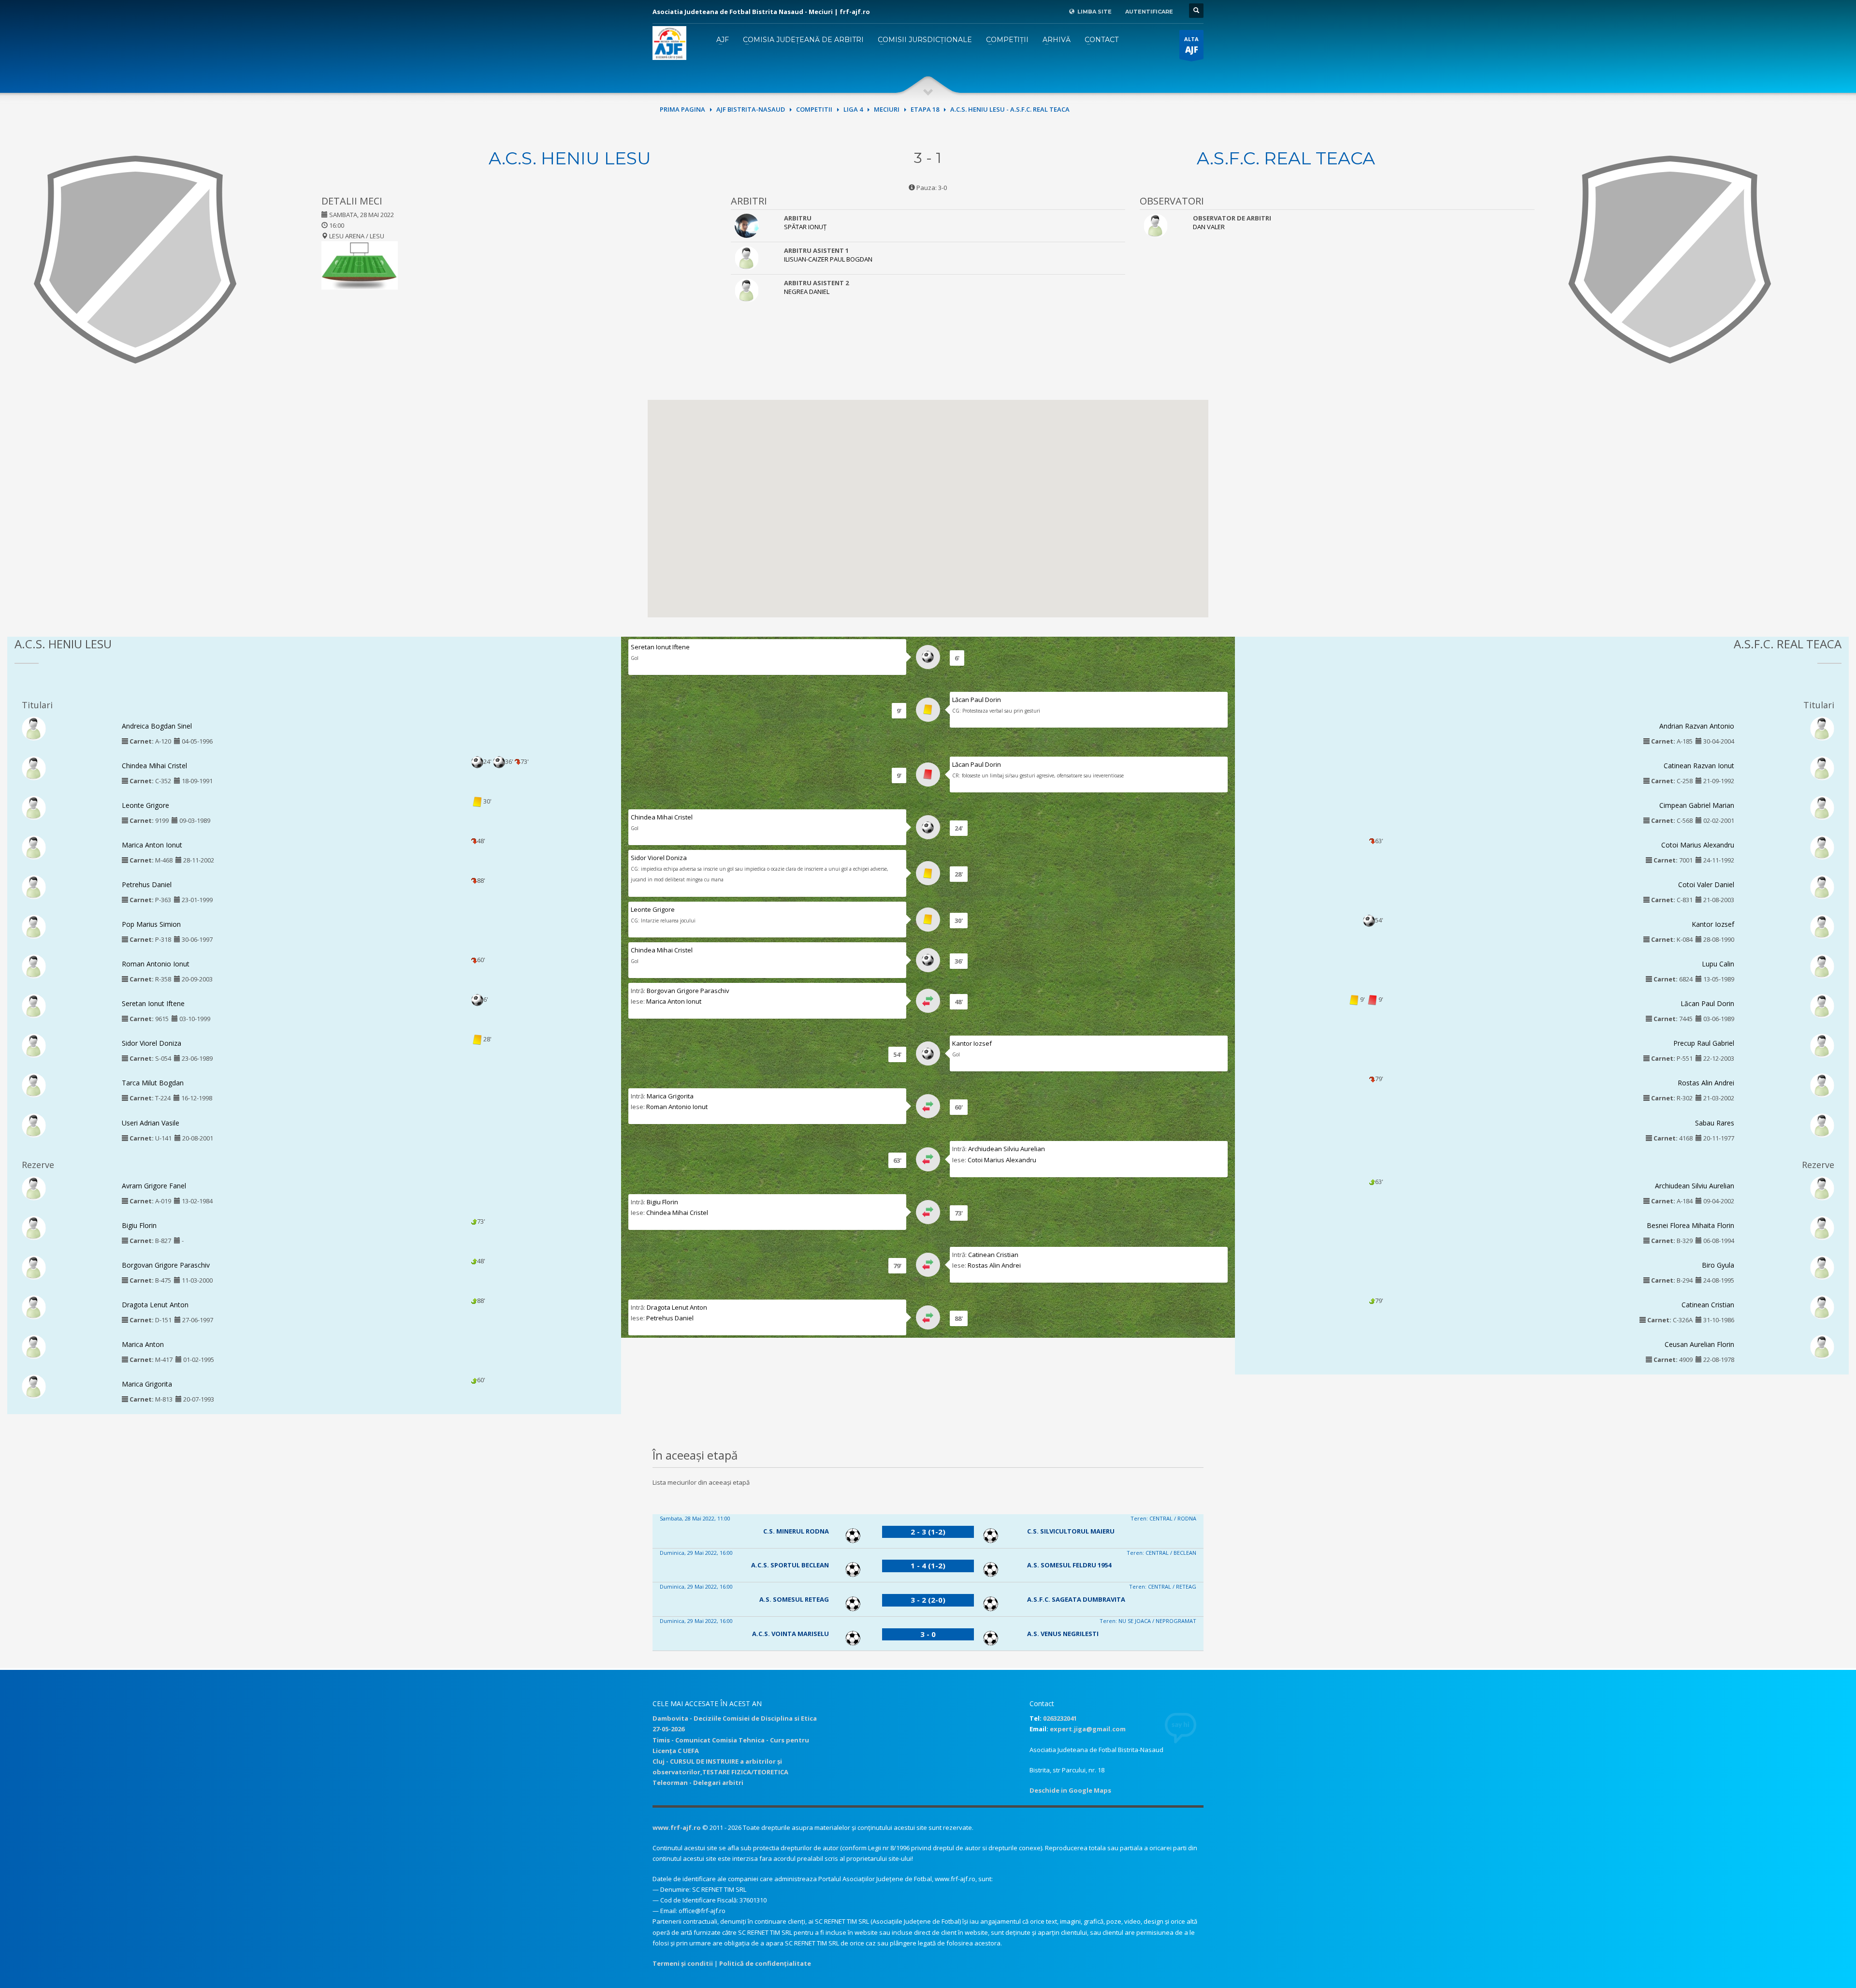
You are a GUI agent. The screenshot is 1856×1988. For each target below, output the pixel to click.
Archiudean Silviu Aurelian (1007, 1149)
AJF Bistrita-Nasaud (751, 109)
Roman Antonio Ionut (156, 964)
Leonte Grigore (145, 805)
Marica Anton (143, 1344)
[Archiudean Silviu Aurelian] (1822, 1187)
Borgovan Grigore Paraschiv (166, 1265)
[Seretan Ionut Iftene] (34, 1006)
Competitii (814, 109)
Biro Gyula (1718, 1265)
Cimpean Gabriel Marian (1697, 805)
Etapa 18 (925, 109)
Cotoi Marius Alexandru (1002, 1160)
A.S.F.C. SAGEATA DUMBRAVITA (1076, 1599)
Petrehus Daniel (147, 884)
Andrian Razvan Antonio (1697, 726)
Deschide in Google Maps (1070, 1790)
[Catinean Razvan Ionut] (1822, 767)
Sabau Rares (1715, 1123)
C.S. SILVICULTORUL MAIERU (1071, 1531)
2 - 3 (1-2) (928, 1532)
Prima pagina (682, 109)
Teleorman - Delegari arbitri (698, 1783)
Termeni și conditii (683, 1963)
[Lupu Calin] (1822, 966)
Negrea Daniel (807, 292)
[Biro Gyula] (1822, 1267)
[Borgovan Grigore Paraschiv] (34, 1267)
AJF (723, 40)
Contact (1102, 40)
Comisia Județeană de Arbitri (803, 40)
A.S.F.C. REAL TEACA (1286, 158)
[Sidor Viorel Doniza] (34, 1045)
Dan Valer (1209, 227)
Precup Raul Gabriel (1704, 1043)
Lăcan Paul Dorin (977, 700)
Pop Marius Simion (151, 924)
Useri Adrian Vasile (151, 1123)
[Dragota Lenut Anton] (34, 1306)
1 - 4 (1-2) (928, 1565)
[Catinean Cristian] (1822, 1306)
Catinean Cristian (993, 1255)
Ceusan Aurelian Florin (1699, 1344)
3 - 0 (928, 1634)
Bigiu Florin (139, 1225)
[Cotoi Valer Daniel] (1822, 886)
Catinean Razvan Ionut (1699, 766)
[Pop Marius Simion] (34, 926)
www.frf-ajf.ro (677, 1827)
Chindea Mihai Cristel (154, 766)
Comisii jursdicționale (925, 40)
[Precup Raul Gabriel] (1822, 1045)
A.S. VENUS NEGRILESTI (1063, 1634)
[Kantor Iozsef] (1822, 926)
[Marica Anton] (34, 1346)
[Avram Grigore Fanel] (34, 1187)
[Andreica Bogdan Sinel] (34, 728)
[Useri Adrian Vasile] (34, 1125)
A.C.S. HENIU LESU (570, 158)
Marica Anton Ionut (152, 845)
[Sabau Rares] (1822, 1125)
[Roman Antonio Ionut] (34, 966)
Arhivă (1057, 40)
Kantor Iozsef (972, 1043)
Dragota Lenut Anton (155, 1305)
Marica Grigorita (147, 1384)
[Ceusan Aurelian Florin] (1822, 1346)
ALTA (1191, 45)
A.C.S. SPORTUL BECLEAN (790, 1565)
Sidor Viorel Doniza (152, 1043)
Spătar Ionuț (805, 227)
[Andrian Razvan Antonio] (1822, 728)
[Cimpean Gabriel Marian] (1822, 807)
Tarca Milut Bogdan (153, 1083)
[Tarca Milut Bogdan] (34, 1085)
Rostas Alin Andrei (994, 1265)
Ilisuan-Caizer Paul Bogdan (828, 259)
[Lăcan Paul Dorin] (1822, 1006)
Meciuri (887, 109)
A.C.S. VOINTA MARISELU (790, 1634)
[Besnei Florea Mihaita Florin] (1822, 1227)
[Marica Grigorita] (34, 1386)
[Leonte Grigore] (34, 807)
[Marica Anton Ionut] (34, 847)
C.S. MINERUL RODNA (796, 1531)
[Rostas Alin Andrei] (1822, 1085)
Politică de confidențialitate (765, 1963)
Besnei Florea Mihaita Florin (1690, 1225)
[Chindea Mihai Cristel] (34, 767)
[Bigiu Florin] (34, 1227)
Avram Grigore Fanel (154, 1186)
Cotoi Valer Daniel (1706, 884)
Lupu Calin (1718, 964)
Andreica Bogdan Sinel (157, 726)
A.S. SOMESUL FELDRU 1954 (1069, 1565)
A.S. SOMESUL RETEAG (794, 1599)
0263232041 (1060, 1718)
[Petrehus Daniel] (34, 886)
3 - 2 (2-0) (928, 1600)
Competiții (1007, 40)
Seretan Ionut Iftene (153, 1003)
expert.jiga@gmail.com (1088, 1729)
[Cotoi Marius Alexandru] (1822, 847)
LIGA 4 (853, 109)
